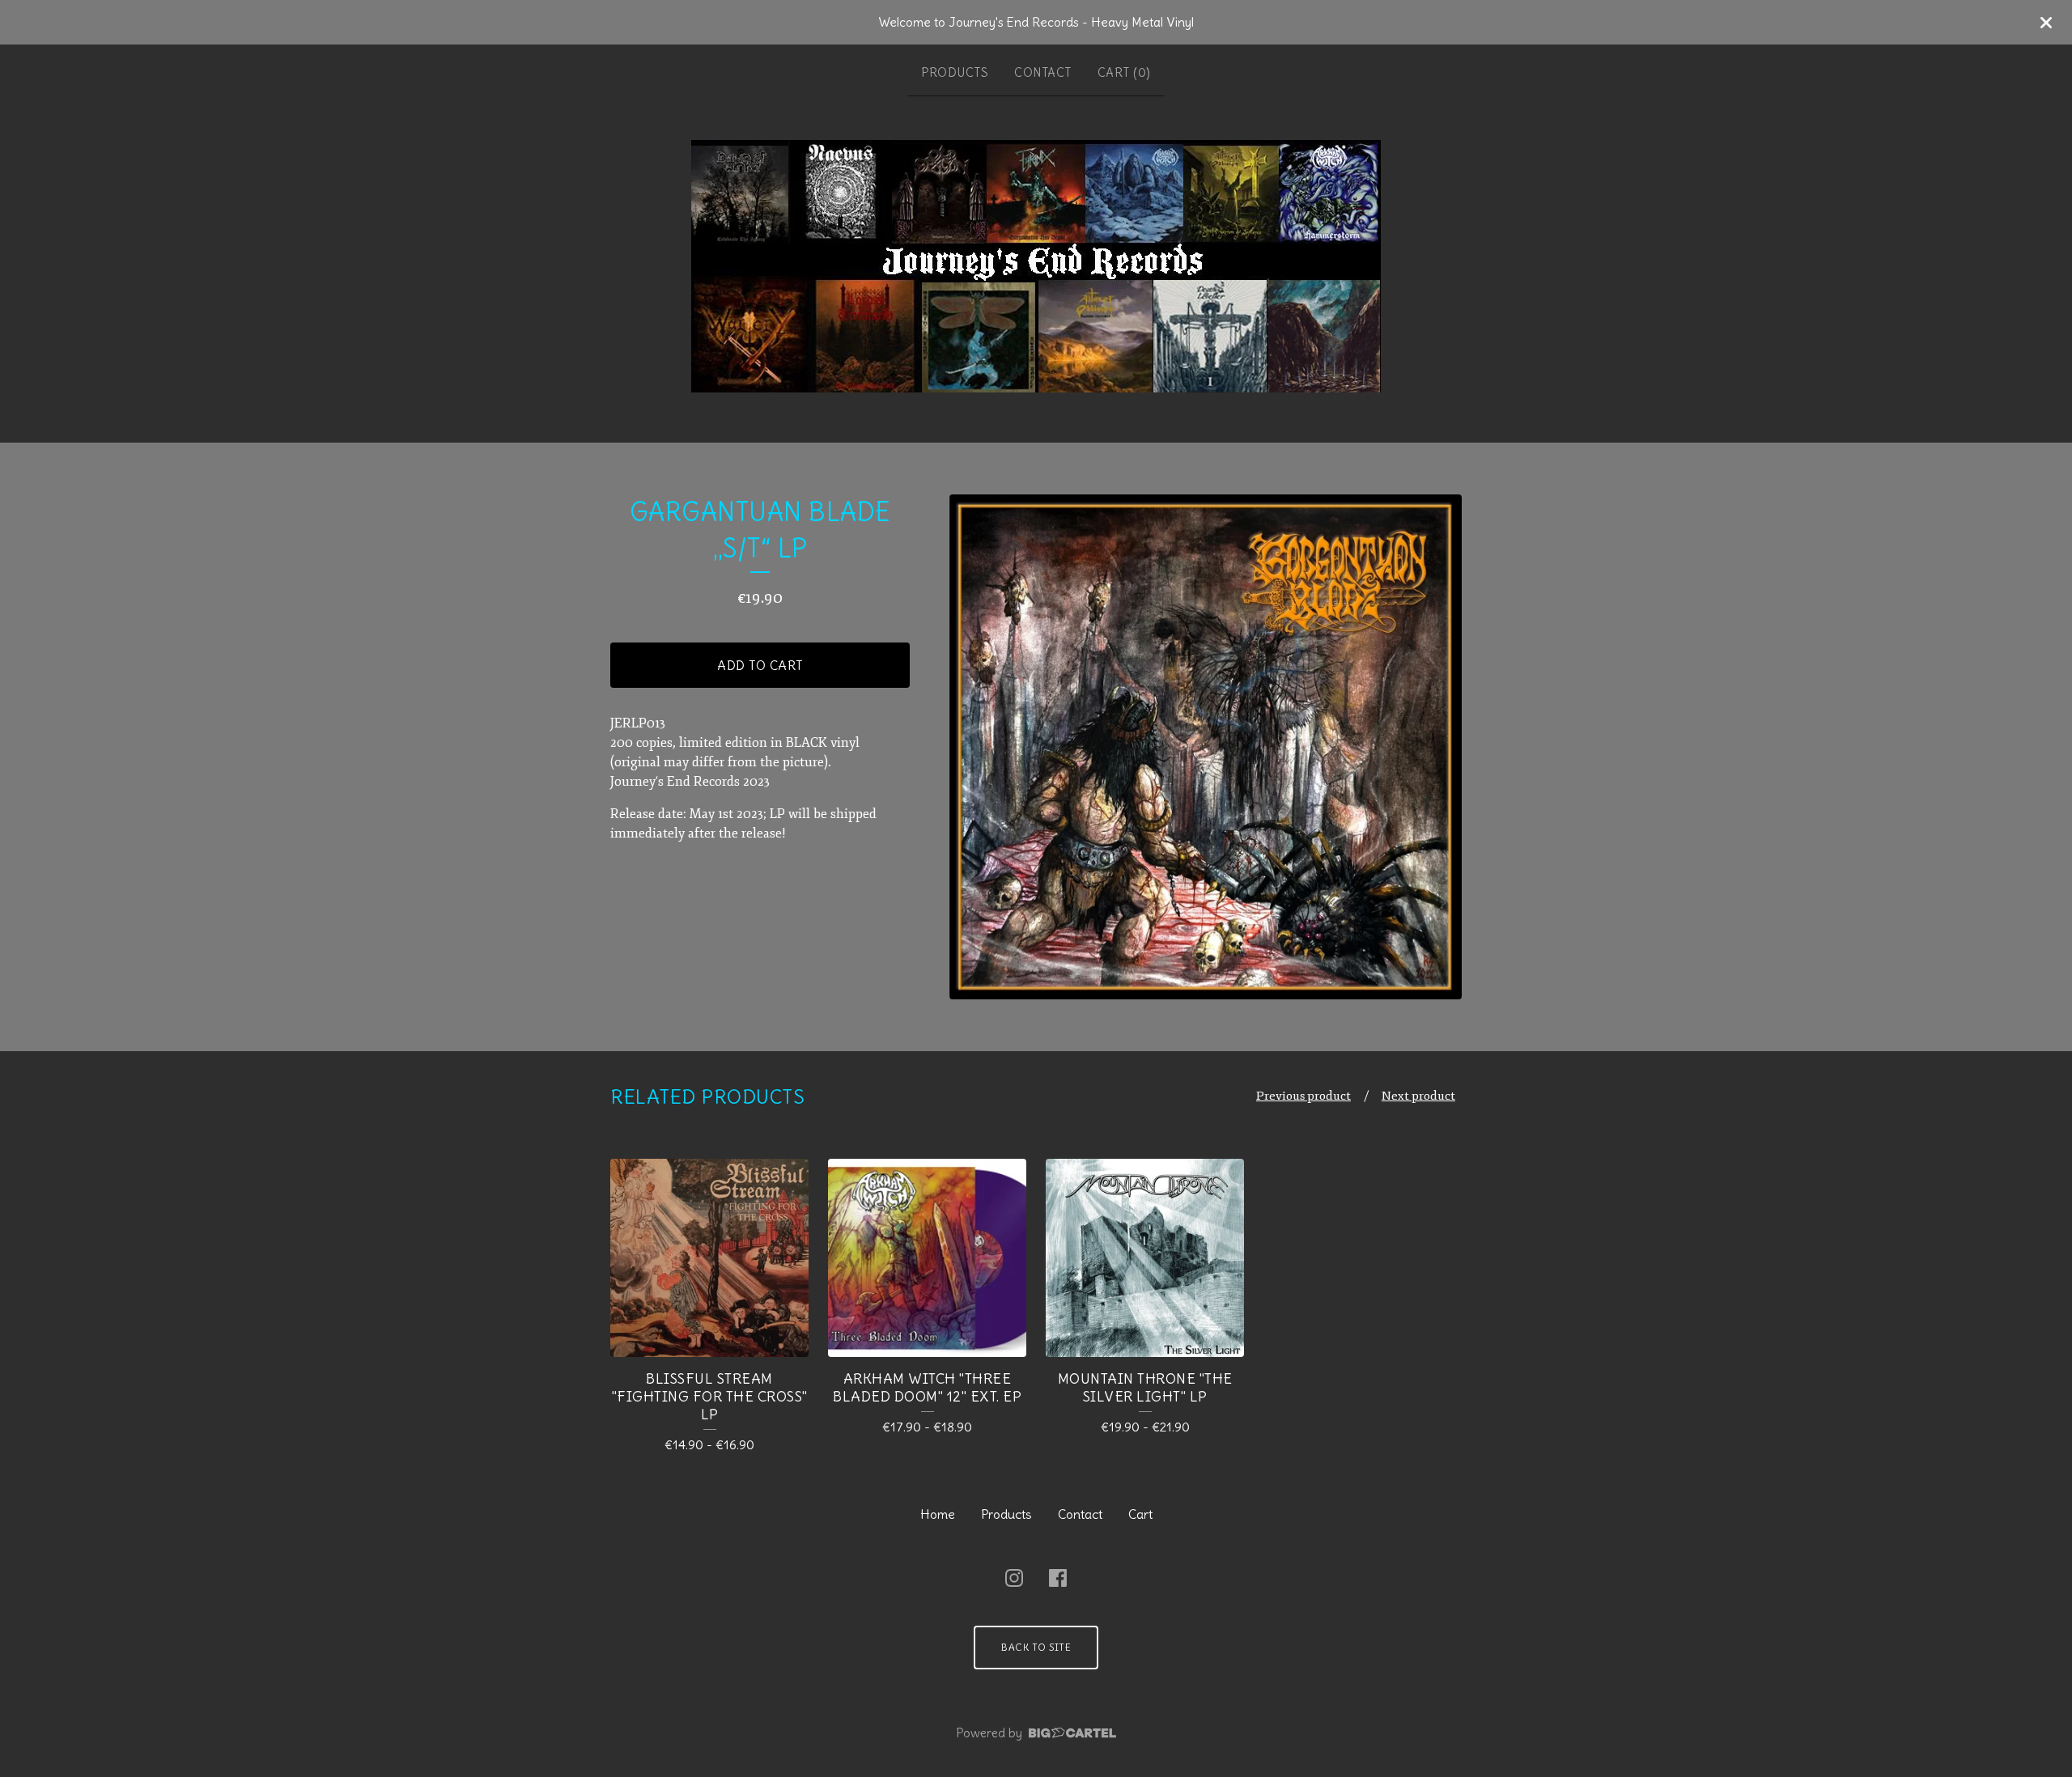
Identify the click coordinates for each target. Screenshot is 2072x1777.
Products (955, 72)
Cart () (1124, 72)
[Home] (1036, 266)
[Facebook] (1058, 1578)
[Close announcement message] (2046, 23)
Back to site (1036, 1647)
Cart (1140, 1514)
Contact (1043, 72)
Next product (1418, 1096)
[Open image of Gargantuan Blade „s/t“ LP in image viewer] (1206, 747)
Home (938, 1514)
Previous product (1303, 1096)
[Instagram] (1014, 1578)
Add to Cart (760, 665)
